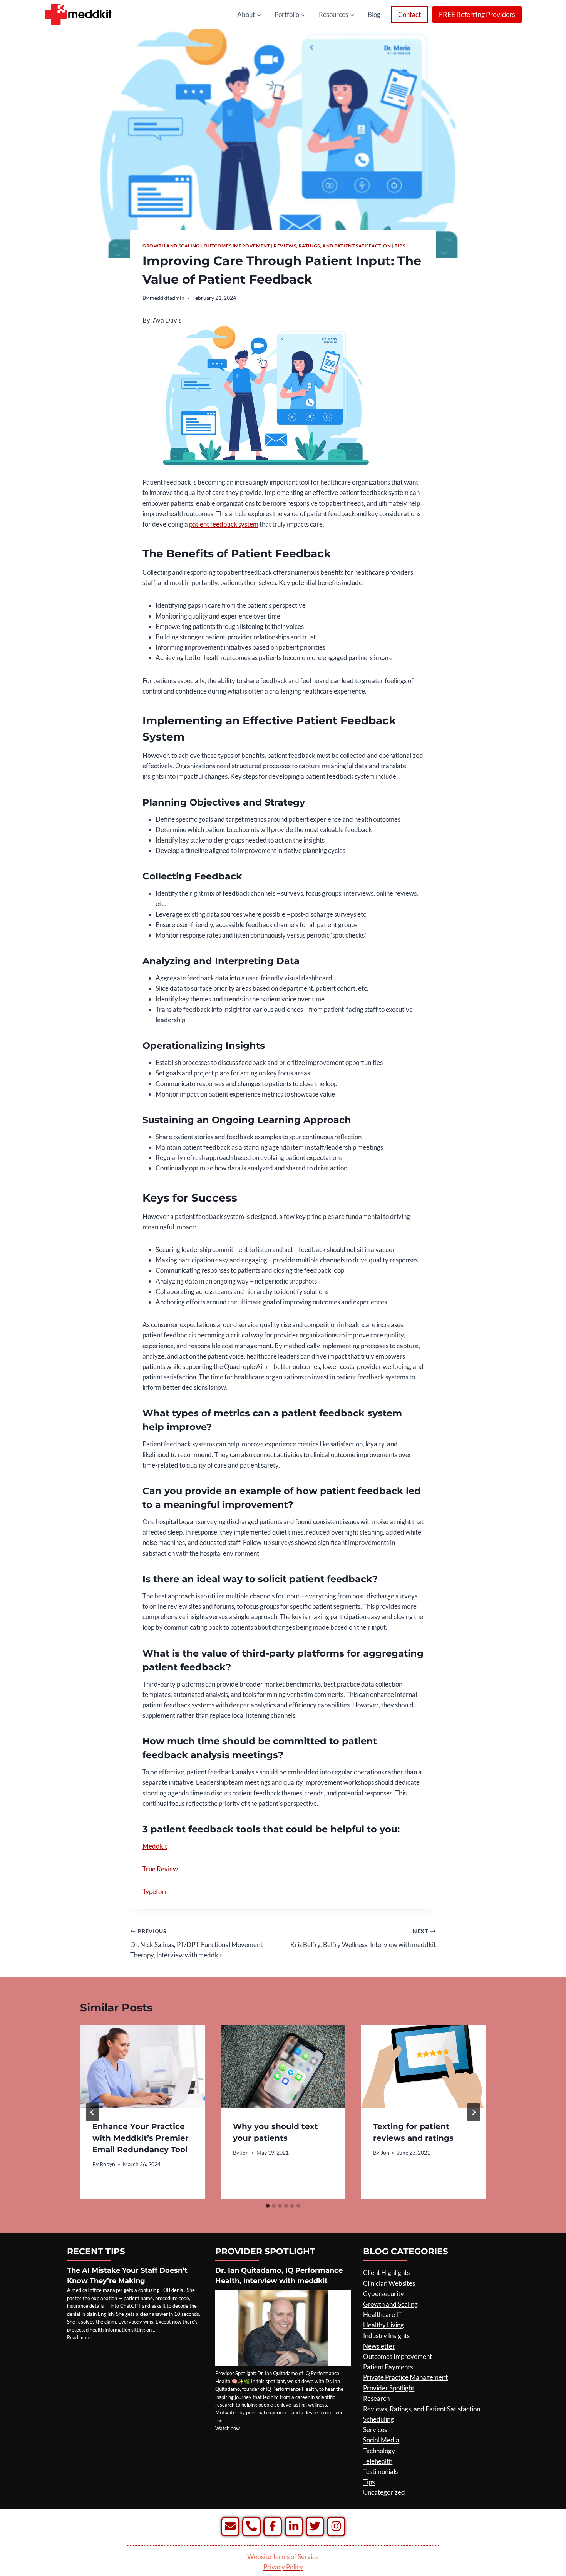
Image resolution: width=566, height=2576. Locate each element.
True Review (160, 1869)
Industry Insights (386, 2336)
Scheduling (378, 2419)
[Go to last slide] (92, 2112)
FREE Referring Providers (477, 14)
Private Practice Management (405, 2377)
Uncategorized (384, 2492)
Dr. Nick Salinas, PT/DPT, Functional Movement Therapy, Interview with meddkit (196, 1944)
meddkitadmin (167, 298)
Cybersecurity (383, 2294)
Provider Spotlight (389, 2388)
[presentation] (143, 2066)
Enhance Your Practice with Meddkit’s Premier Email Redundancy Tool (141, 2138)
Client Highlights (386, 2273)
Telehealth (378, 2461)
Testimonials (380, 2472)
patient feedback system (224, 524)
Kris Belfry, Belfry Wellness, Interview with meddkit (363, 1938)
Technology (379, 2451)
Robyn (107, 2164)
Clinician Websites (389, 2283)
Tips (400, 246)
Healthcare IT (383, 2314)
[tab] (268, 2206)
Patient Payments (388, 2367)
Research (376, 2398)
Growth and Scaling (171, 246)
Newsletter (379, 2346)
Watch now (228, 2428)
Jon (244, 2153)
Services (375, 2430)
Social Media (381, 2440)
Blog (374, 14)
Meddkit (155, 1846)
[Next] (474, 2112)
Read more (79, 2337)
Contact (409, 14)
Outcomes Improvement (237, 246)
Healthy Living (383, 2325)
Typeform (156, 1891)
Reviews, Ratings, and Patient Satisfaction (332, 246)
